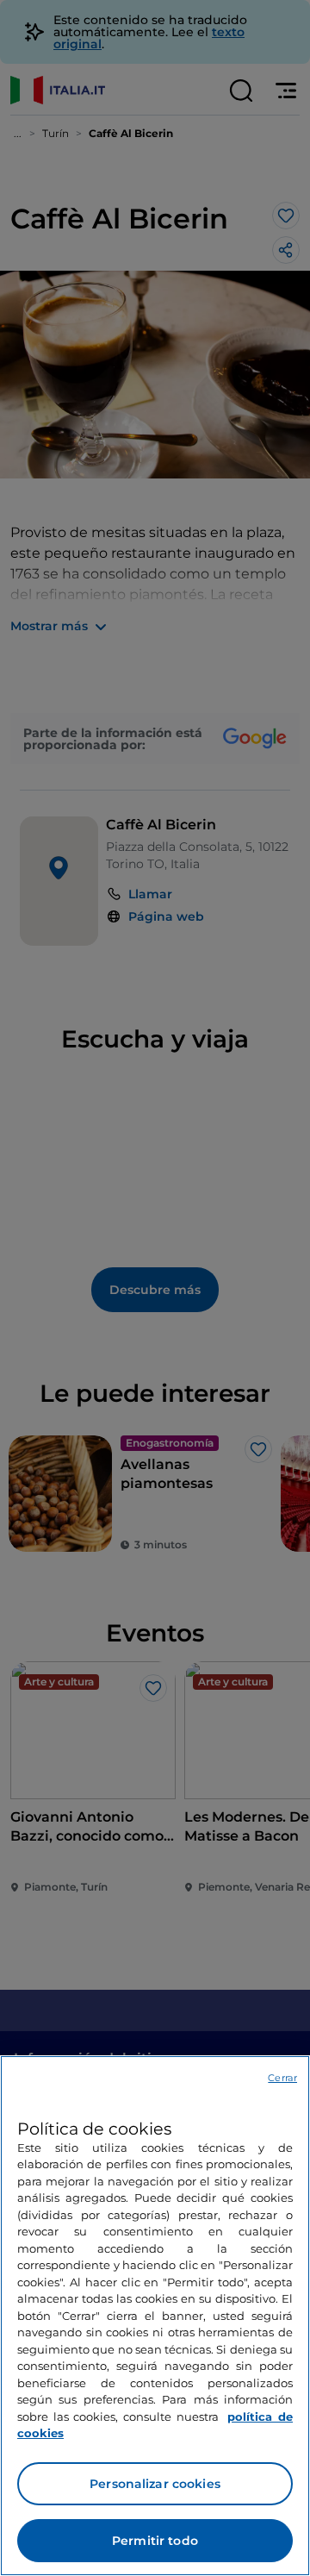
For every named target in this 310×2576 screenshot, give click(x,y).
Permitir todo (155, 2541)
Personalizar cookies (155, 2484)
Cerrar (282, 2078)
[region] (155, 2316)
